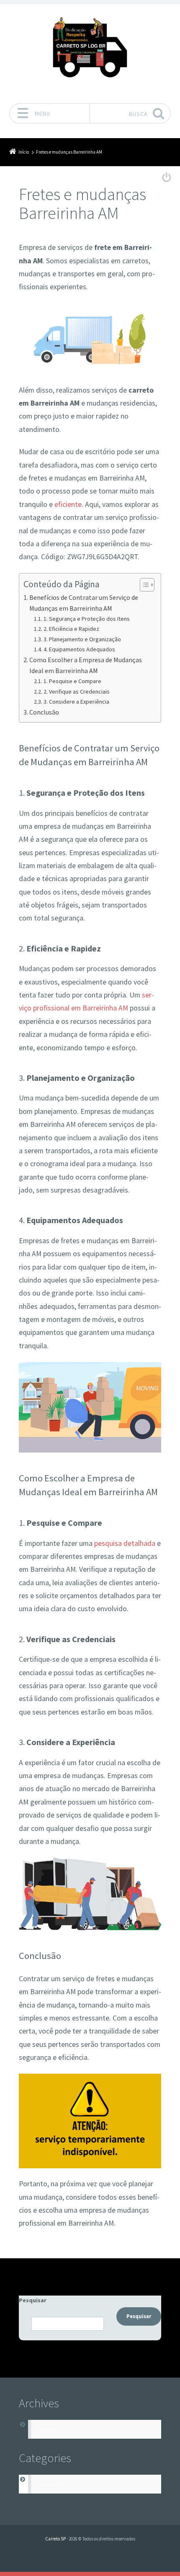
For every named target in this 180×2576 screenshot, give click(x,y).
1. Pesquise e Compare (72, 681)
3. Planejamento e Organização (82, 639)
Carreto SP (55, 2539)
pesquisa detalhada (125, 1543)
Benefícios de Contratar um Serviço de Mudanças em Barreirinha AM (84, 603)
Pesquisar (33, 2300)
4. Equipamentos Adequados (79, 649)
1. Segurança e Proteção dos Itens (87, 619)
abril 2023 (48, 2429)
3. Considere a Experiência (76, 702)
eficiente (68, 504)
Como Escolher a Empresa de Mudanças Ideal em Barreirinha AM (86, 665)
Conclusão (44, 712)
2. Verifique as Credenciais (77, 692)
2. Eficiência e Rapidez (71, 629)
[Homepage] (90, 51)
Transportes (51, 2484)
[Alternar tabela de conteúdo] (143, 585)
